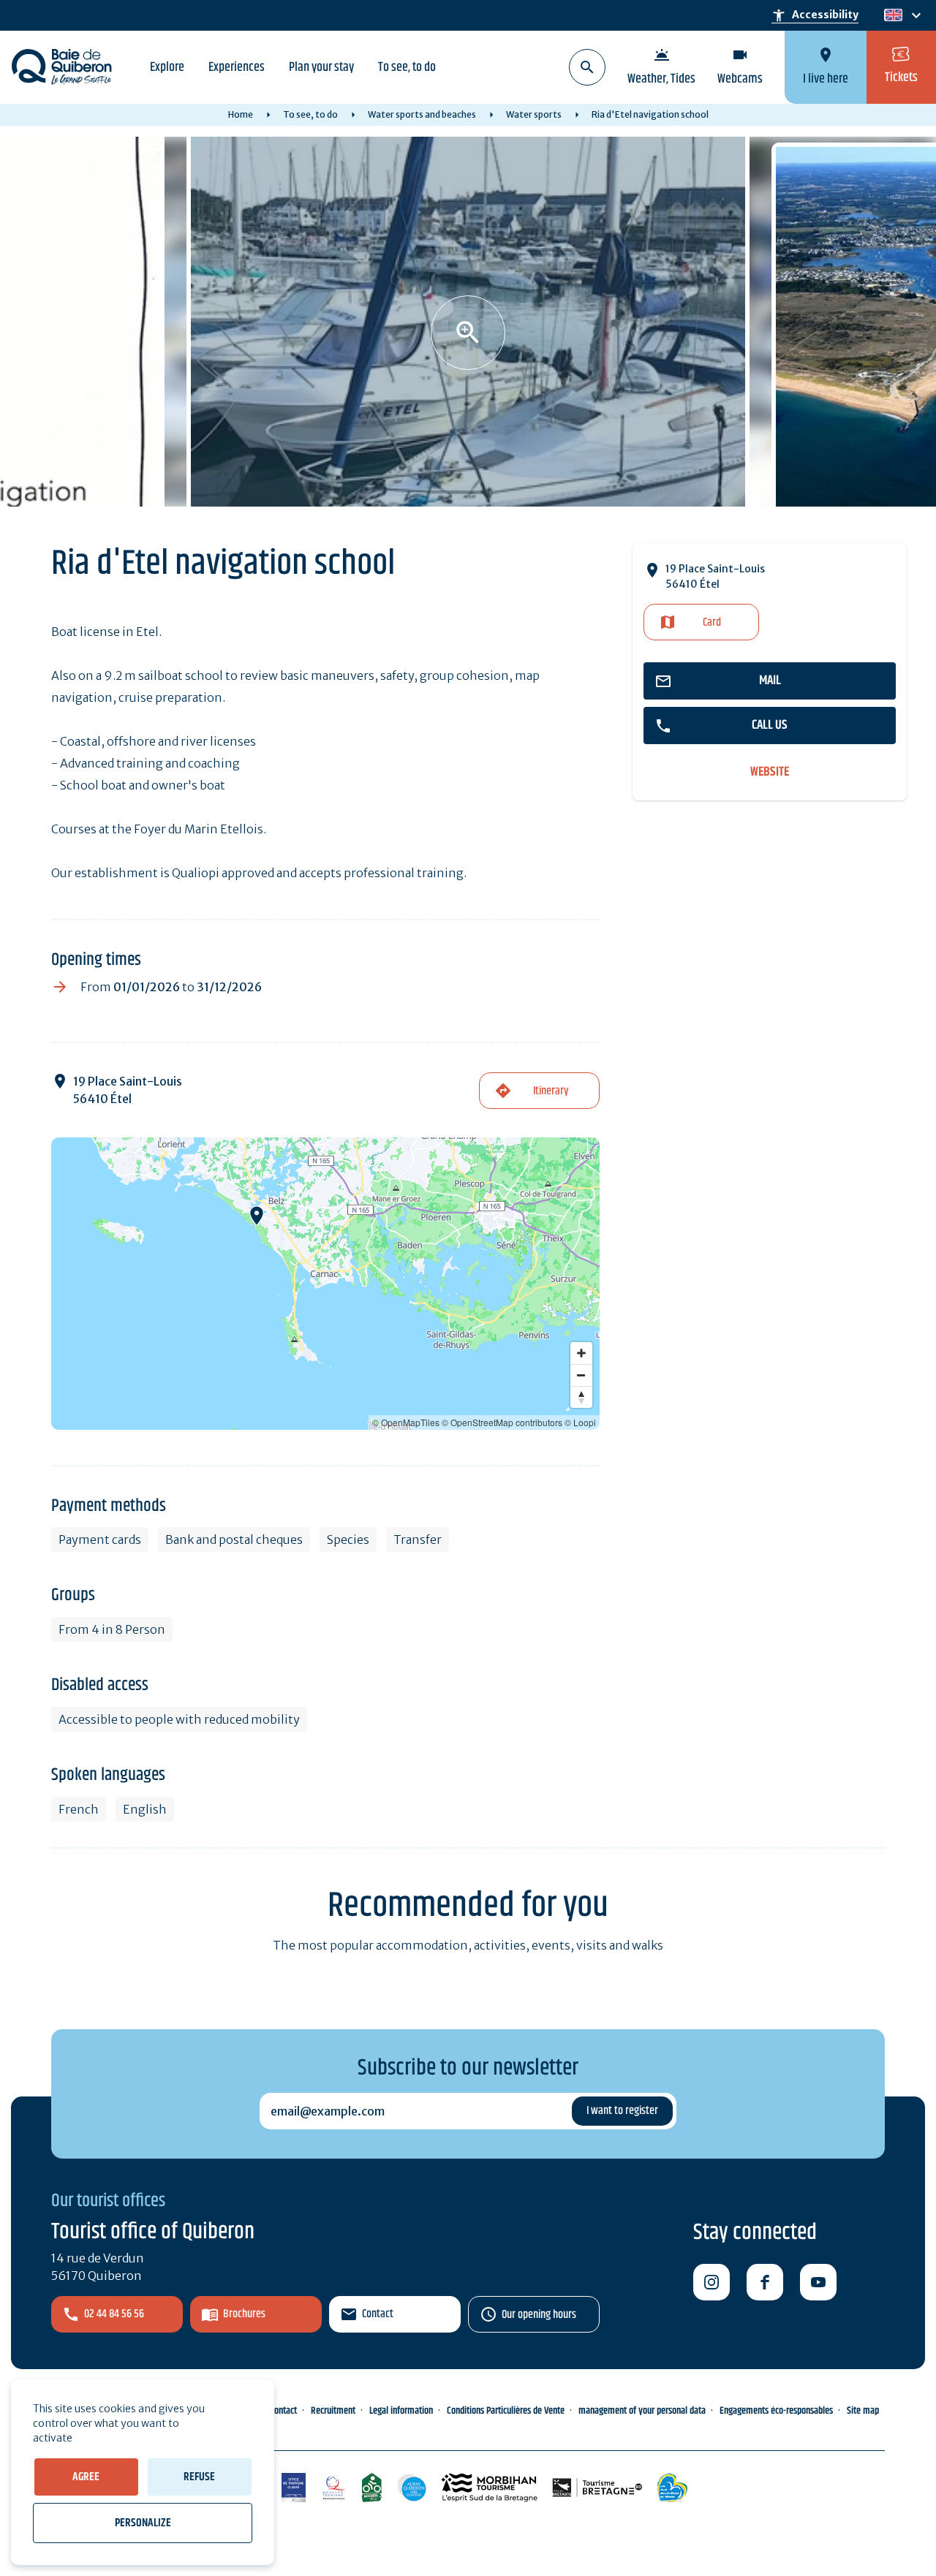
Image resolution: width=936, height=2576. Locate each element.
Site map (863, 2411)
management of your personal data (642, 2411)
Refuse (199, 2477)
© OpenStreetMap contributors (502, 1422)
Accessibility (815, 15)
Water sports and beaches (422, 114)
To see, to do (407, 67)
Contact (378, 2314)
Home (241, 114)
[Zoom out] (581, 1375)
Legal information (401, 2411)
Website (770, 772)
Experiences (237, 67)
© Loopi (580, 1422)
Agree (86, 2477)
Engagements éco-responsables (776, 2411)
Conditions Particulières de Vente (506, 2411)
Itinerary (551, 1091)
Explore (167, 67)
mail (770, 681)
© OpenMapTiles (406, 1422)
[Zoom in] (581, 1353)
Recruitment (333, 2411)
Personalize (143, 2523)
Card (712, 622)
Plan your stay (321, 67)
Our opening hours (539, 2315)
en (893, 16)
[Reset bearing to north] (581, 1397)
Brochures (244, 2314)
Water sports (534, 114)
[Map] (325, 1284)
